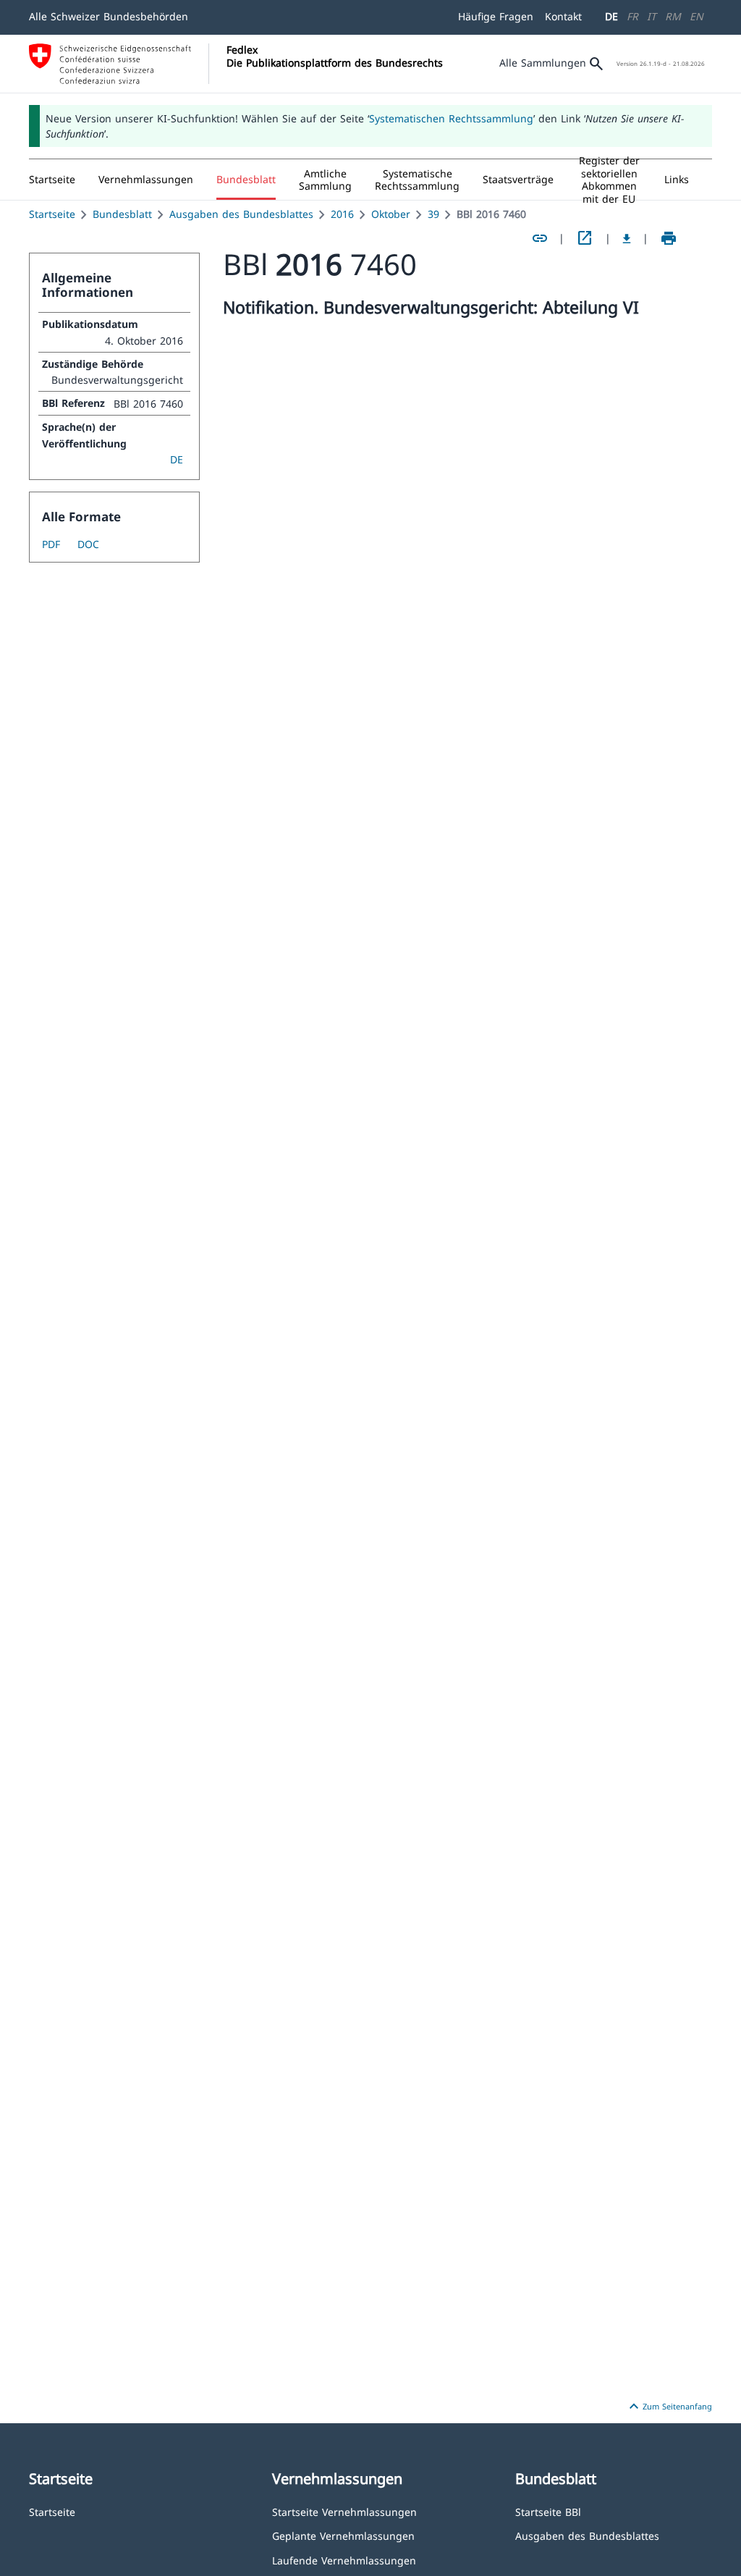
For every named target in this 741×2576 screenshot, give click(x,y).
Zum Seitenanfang (669, 2407)
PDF (51, 544)
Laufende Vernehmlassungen (344, 2560)
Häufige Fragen (496, 16)
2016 (342, 214)
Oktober (391, 214)
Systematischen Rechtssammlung (451, 118)
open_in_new (585, 238)
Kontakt (563, 16)
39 (433, 214)
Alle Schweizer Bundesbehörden (109, 16)
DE (611, 16)
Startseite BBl (548, 2511)
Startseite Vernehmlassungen (344, 2511)
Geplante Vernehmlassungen (343, 2535)
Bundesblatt (122, 214)
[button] (146, 180)
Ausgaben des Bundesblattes (241, 214)
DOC (88, 544)
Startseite (52, 214)
